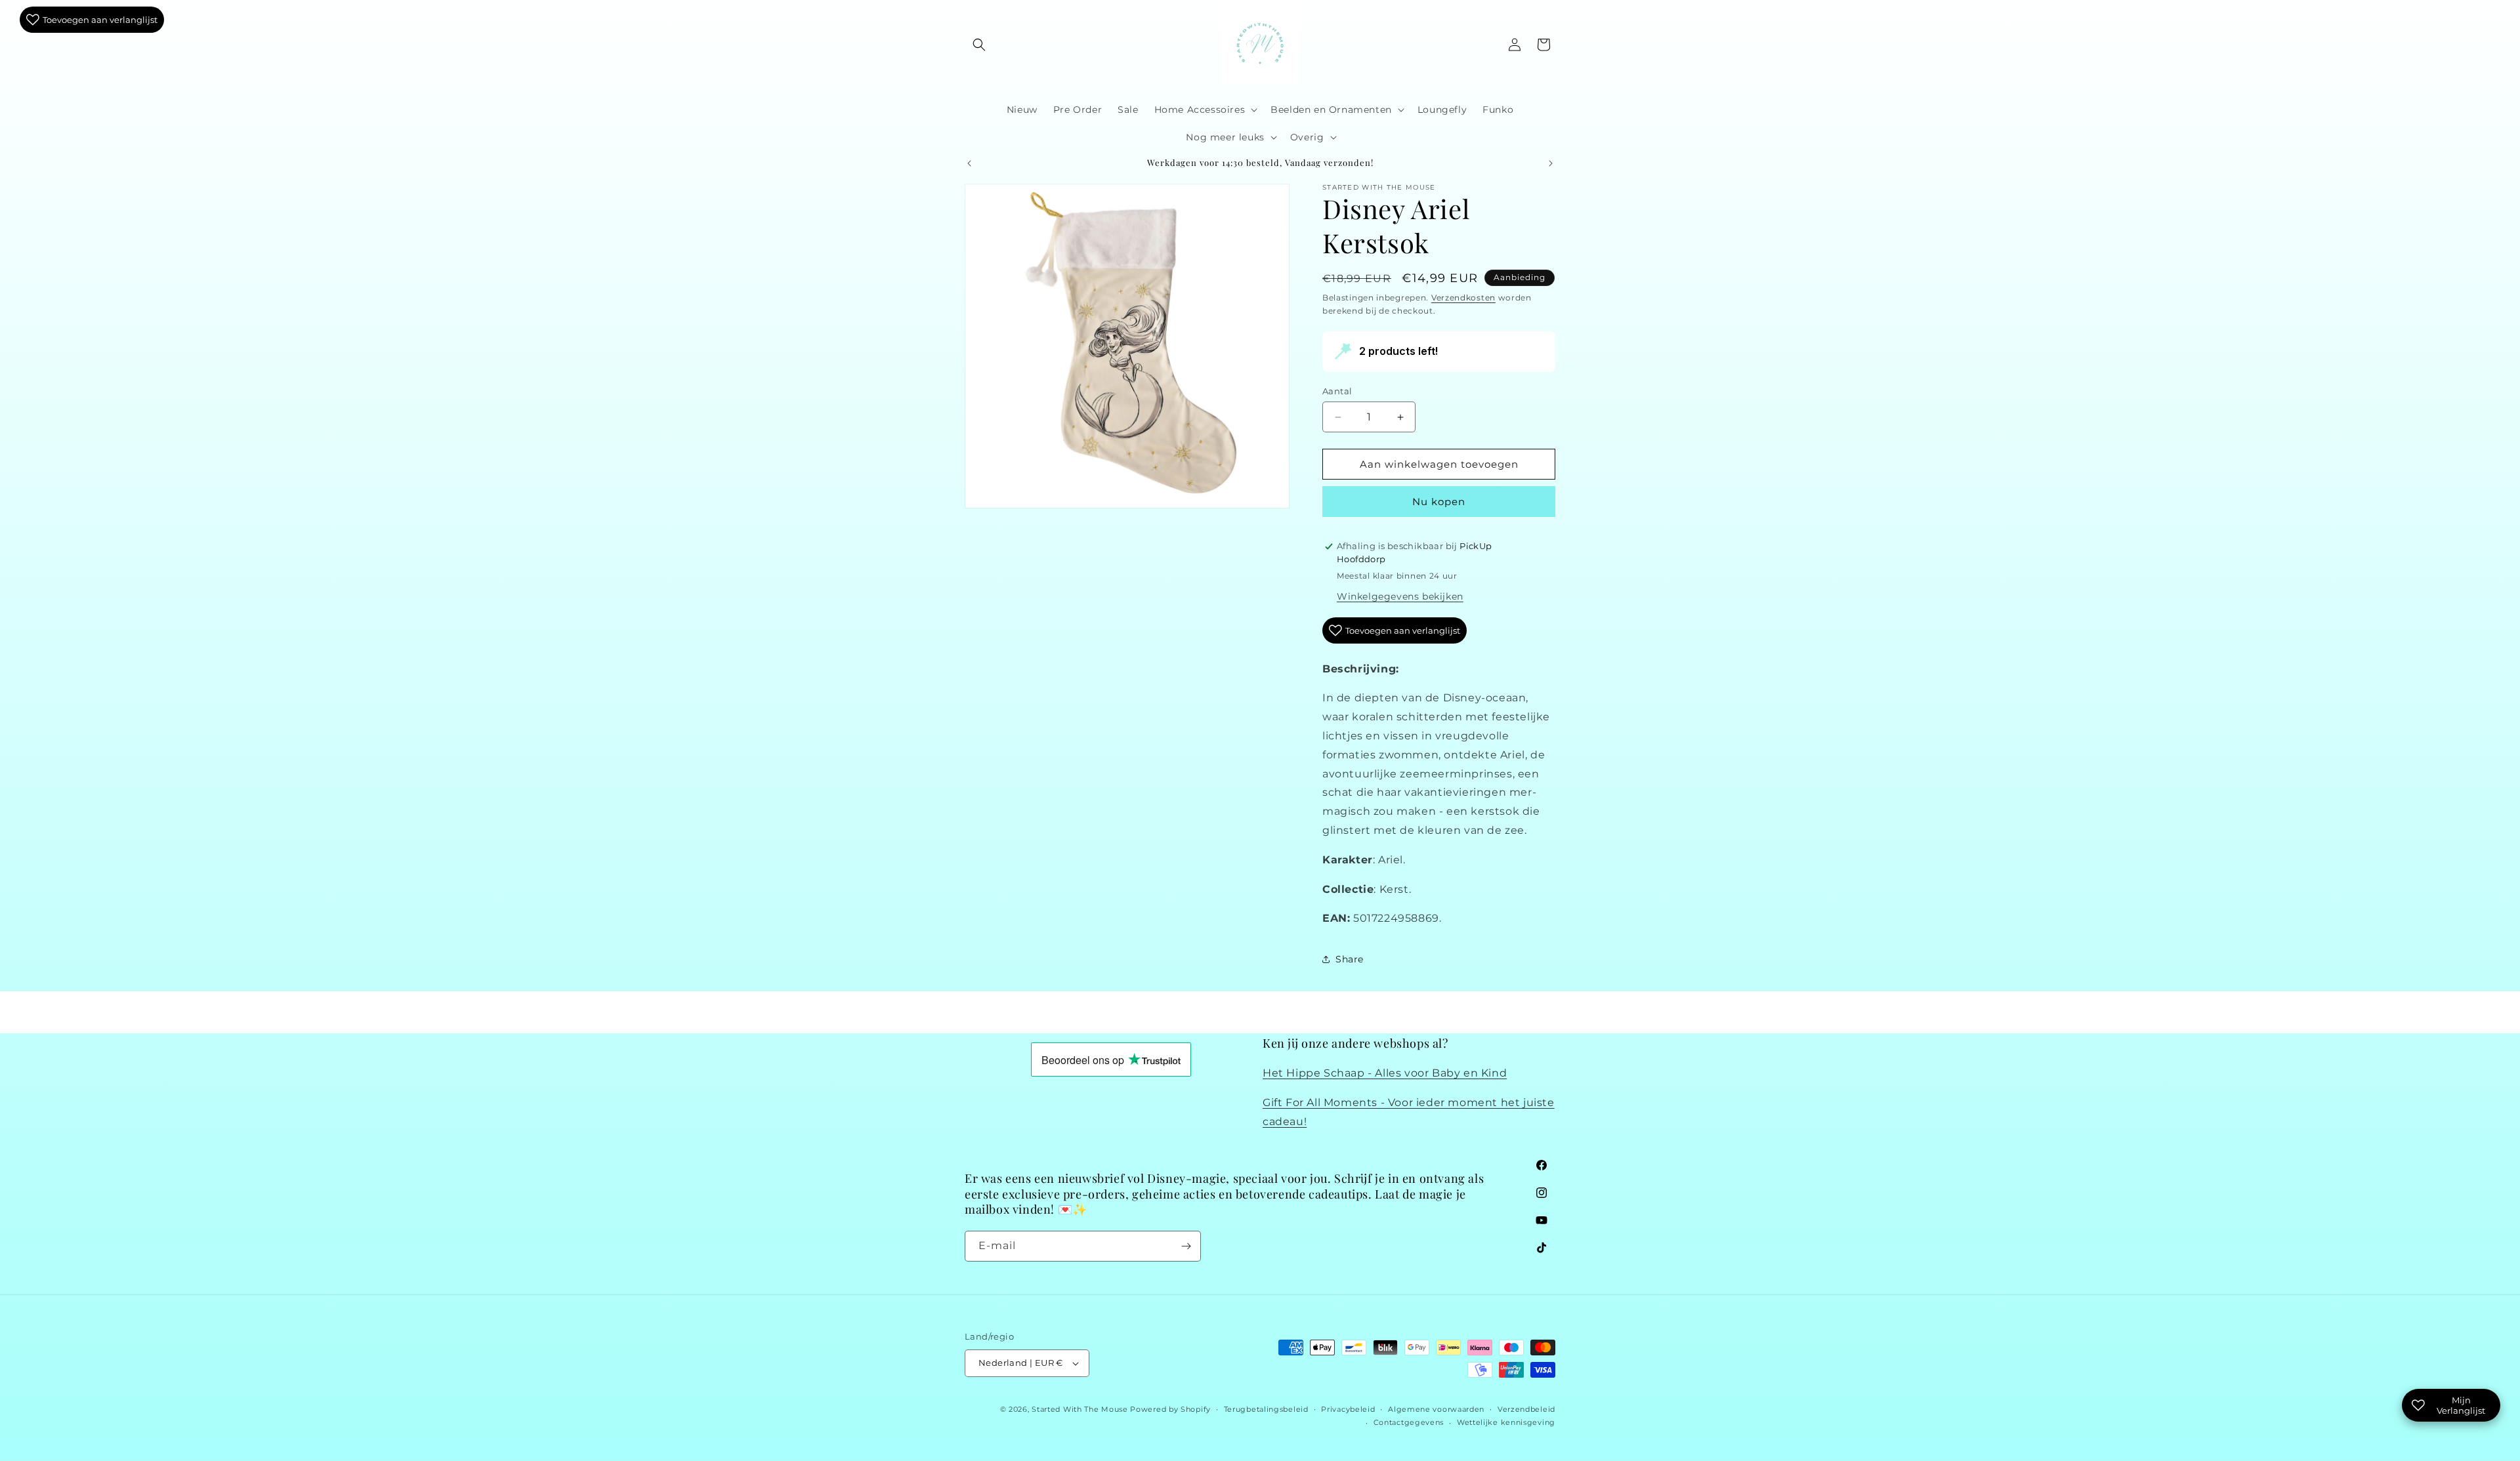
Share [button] (1350, 959)
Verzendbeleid (1526, 1409)
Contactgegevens (1409, 1423)
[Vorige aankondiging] (969, 163)
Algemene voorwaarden (1436, 1409)
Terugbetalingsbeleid (1266, 1409)
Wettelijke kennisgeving (1506, 1423)
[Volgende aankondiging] (1551, 163)
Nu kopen (1439, 502)
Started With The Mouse (1080, 1409)
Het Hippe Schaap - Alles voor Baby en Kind (1385, 1074)
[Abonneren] (1186, 1246)
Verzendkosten (1463, 298)
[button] (979, 45)
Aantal (1337, 391)
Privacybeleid (1348, 1409)
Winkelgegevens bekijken (1400, 596)
